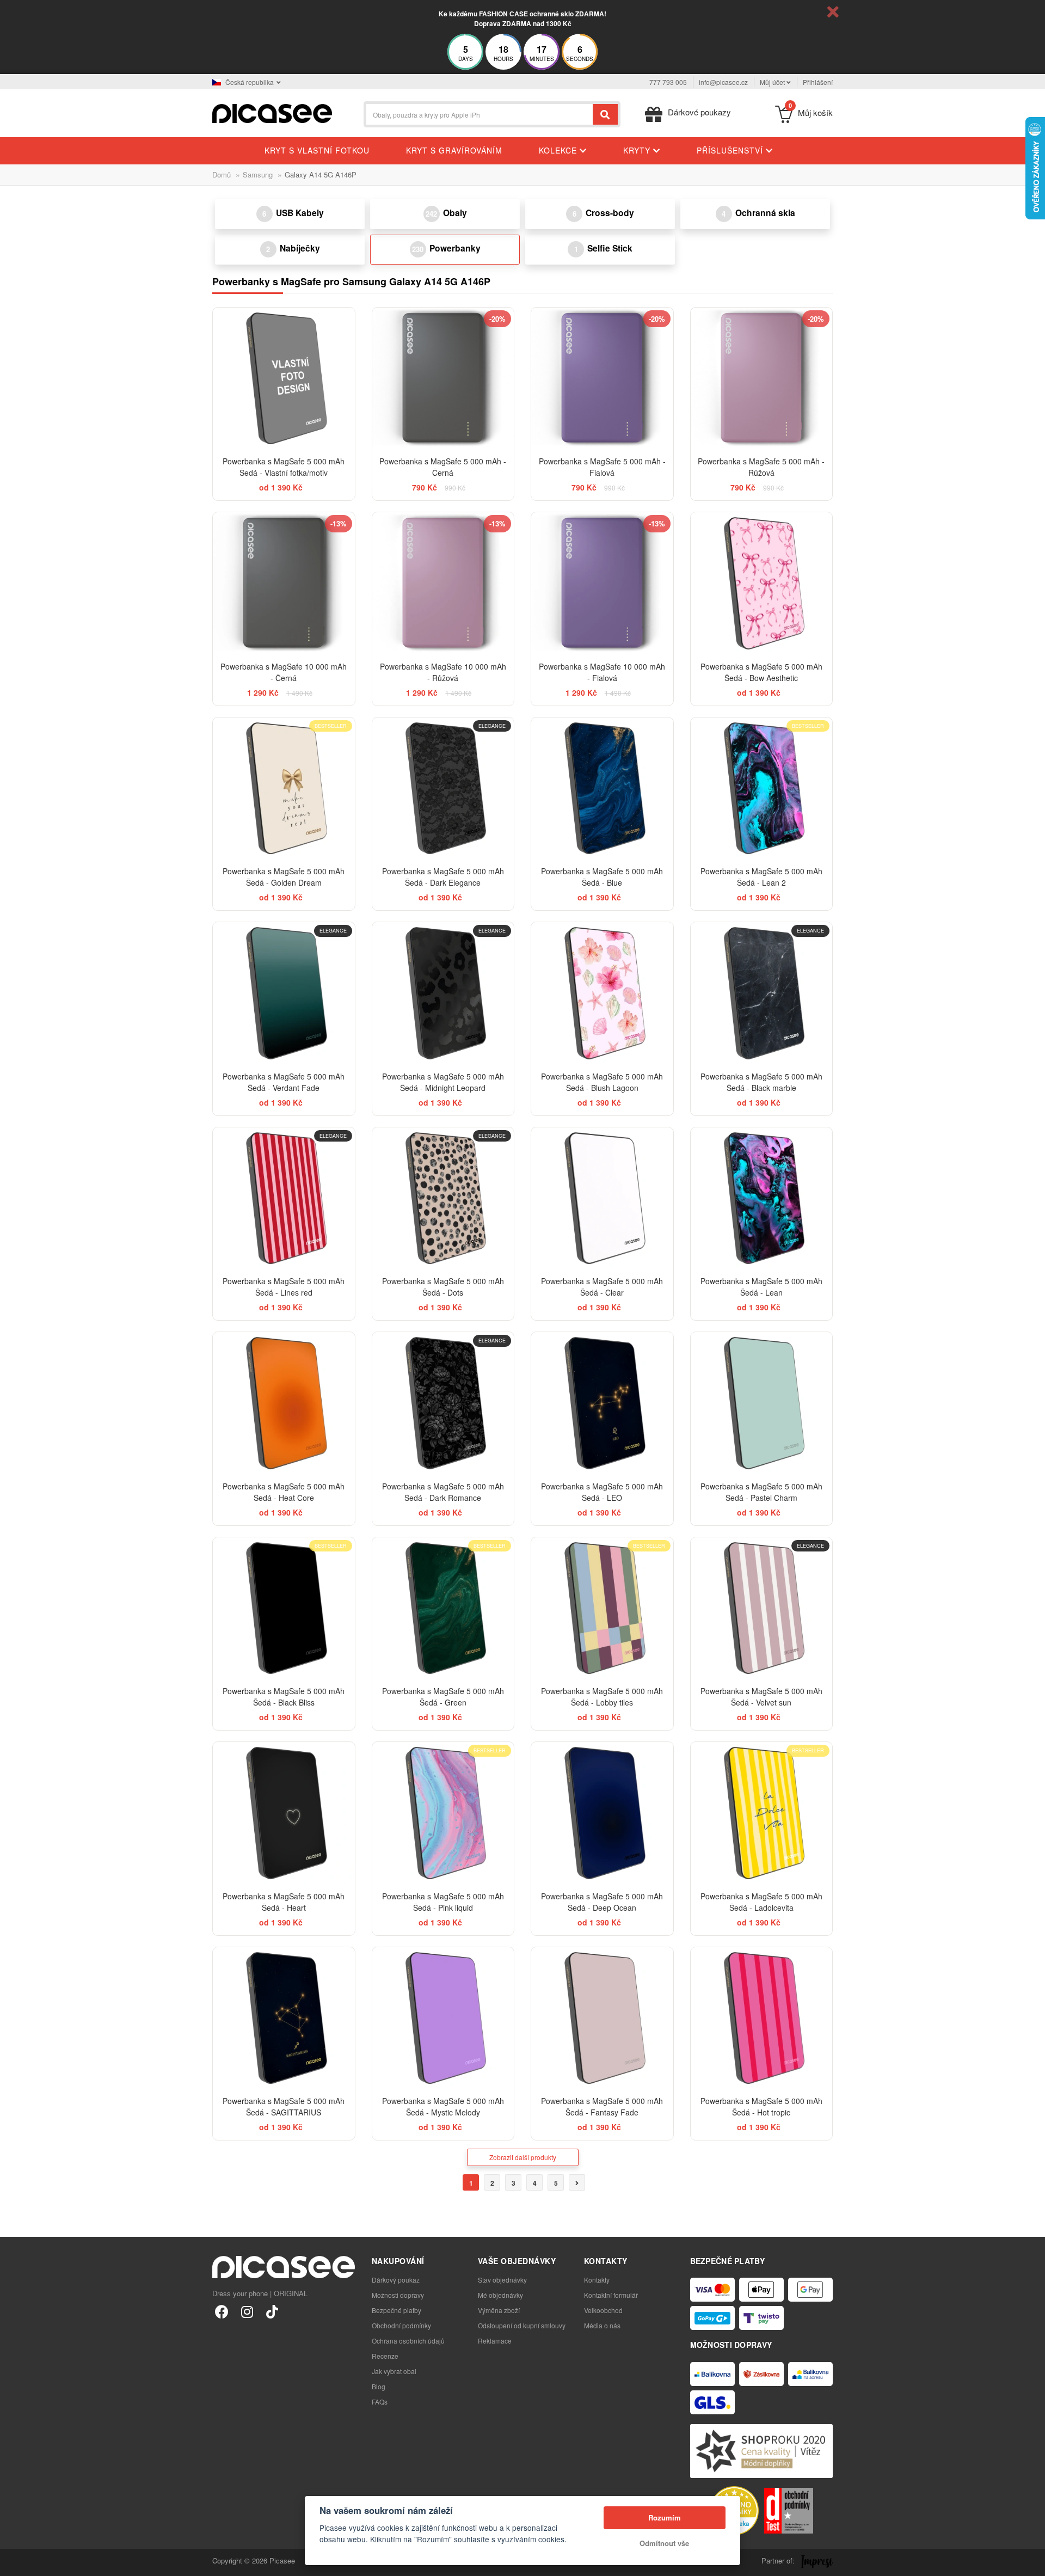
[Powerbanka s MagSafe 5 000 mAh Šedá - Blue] (602, 789)
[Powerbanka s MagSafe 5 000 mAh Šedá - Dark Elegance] (443, 789)
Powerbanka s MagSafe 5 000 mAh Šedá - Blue (602, 877)
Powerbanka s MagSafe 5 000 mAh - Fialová (602, 467)
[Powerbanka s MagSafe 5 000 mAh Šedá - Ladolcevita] (762, 1813)
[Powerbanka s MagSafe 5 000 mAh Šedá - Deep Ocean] (602, 1813)
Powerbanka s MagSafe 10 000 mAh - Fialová (602, 672)
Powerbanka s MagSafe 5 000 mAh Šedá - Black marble (761, 1082)
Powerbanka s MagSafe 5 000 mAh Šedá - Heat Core (284, 1492)
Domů (222, 174)
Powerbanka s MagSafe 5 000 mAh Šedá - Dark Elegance (443, 877)
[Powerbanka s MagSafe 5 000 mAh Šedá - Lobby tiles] (602, 1608)
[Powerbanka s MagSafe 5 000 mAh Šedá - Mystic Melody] (443, 2018)
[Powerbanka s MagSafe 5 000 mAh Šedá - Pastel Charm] (762, 1403)
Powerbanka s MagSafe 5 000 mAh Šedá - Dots (443, 1287)
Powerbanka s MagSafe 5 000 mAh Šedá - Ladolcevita (761, 1902)
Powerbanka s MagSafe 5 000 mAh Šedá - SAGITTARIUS (284, 2106)
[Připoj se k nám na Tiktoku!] (272, 2311)
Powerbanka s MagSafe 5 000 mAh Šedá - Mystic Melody (443, 2106)
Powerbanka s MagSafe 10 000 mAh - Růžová (443, 672)
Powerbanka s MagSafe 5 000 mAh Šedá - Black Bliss (284, 1697)
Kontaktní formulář (611, 2295)
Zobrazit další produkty (523, 2157)
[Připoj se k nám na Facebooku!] (222, 2311)
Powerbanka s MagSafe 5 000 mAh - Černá (443, 467)
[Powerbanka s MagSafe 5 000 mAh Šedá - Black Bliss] (284, 1608)
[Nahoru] (14, 2562)
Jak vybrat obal (394, 2371)
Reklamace (495, 2341)
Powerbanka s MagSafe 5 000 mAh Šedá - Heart (284, 1902)
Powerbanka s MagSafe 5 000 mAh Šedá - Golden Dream (284, 877)
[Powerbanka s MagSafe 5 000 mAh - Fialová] (602, 379)
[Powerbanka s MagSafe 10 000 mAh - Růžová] (443, 583)
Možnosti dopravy (398, 2295)
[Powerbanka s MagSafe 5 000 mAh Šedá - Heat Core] (284, 1403)
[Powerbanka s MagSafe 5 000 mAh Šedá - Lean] (762, 1198)
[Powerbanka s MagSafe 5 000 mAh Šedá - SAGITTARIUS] (284, 2018)
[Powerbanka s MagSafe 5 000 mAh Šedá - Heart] (284, 1813)
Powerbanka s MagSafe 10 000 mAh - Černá (284, 672)
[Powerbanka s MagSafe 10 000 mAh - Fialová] (602, 583)
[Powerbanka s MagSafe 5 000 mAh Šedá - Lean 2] (762, 789)
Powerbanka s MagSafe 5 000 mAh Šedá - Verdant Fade (284, 1082)
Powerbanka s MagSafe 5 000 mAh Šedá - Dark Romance (443, 1492)
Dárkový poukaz (396, 2280)
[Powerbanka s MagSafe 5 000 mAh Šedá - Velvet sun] (762, 1608)
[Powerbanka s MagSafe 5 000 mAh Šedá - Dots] (443, 1198)
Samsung (258, 174)
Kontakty (597, 2280)
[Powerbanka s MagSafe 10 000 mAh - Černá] (284, 583)
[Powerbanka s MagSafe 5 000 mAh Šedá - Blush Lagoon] (602, 993)
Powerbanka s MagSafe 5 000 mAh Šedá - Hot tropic (761, 2106)
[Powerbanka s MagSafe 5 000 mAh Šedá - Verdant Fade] (284, 993)
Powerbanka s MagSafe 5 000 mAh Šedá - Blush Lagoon (602, 1082)
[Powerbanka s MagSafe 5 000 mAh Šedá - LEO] (602, 1403)
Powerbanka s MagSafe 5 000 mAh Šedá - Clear (602, 1287)
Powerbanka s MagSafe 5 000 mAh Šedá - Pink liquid (443, 1902)
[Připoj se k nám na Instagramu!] (247, 2311)
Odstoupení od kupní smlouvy (522, 2325)
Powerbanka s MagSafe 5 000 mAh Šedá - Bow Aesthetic (761, 672)
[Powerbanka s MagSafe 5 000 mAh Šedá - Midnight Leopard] (443, 993)
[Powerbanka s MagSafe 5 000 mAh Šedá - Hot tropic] (762, 2018)
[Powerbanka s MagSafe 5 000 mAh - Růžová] (762, 379)
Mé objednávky (500, 2295)
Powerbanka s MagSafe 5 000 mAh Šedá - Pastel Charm (761, 1492)
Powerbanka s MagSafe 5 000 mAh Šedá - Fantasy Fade (602, 2106)
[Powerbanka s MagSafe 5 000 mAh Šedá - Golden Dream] (284, 789)
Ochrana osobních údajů (408, 2341)
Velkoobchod (603, 2310)
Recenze (385, 2356)
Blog (379, 2386)
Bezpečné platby (397, 2310)
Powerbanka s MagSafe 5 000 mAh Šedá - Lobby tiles (602, 1697)
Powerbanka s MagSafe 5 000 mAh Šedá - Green (443, 1697)
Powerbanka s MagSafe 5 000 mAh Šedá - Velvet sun (761, 1697)
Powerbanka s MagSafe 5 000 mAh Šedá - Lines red (284, 1287)
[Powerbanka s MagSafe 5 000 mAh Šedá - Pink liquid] (443, 1813)
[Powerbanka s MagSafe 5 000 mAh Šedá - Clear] (602, 1198)
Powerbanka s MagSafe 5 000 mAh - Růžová (761, 467)
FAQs (380, 2402)
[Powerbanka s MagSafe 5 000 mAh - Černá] (443, 379)
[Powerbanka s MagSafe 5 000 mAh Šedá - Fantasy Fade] (602, 2018)
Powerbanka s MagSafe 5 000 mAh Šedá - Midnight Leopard (443, 1082)
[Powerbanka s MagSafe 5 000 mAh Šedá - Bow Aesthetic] (762, 583)
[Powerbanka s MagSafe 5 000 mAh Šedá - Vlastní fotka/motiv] (284, 379)
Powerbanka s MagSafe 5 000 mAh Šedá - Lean (761, 1287)
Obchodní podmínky (401, 2325)
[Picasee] (272, 112)
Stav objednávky (502, 2280)
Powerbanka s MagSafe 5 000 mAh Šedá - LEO (602, 1492)
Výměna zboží (499, 2310)
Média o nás (602, 2325)
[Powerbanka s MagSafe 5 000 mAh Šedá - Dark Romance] (443, 1403)
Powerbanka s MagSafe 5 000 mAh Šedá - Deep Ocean (602, 1902)
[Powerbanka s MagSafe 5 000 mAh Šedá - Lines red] (284, 1198)
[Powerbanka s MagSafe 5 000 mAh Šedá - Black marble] (762, 993)
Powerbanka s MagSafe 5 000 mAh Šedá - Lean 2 (761, 877)
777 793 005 (668, 82)
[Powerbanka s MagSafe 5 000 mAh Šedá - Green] (443, 1608)
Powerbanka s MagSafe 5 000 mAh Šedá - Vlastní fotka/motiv (284, 467)
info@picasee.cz (723, 82)
